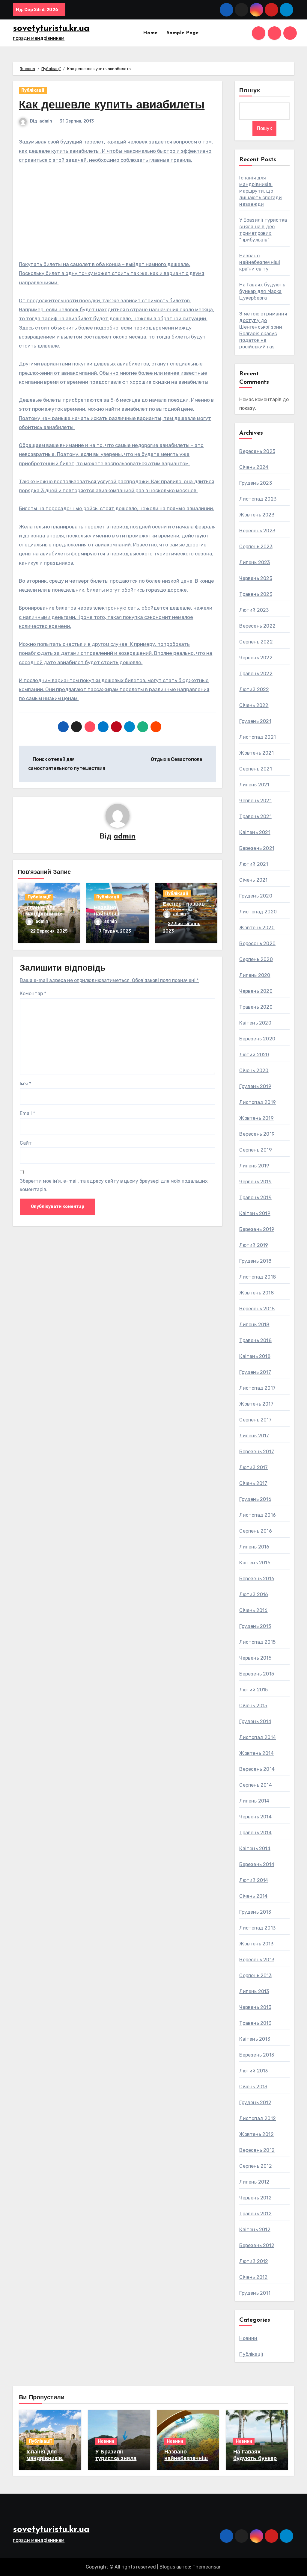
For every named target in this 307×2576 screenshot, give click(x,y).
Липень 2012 (254, 2182)
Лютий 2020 (254, 1055)
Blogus (167, 2567)
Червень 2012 (255, 2198)
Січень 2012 (253, 2277)
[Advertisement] (118, 215)
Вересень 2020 (257, 943)
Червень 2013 (255, 2007)
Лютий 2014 (254, 1880)
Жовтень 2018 (256, 1293)
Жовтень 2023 (257, 515)
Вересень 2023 (257, 531)
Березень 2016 (257, 1579)
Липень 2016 (254, 1547)
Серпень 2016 (255, 1531)
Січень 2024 (254, 467)
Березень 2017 (257, 1452)
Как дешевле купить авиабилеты (112, 106)
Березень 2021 (257, 848)
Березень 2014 (257, 1864)
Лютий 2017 (253, 1467)
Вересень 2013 (257, 1960)
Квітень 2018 (255, 1356)
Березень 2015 (257, 1674)
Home (150, 33)
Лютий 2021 (254, 864)
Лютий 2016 (254, 1594)
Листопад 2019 (258, 1102)
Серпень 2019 (255, 1150)
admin (46, 121)
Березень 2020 (257, 1039)
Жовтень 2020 (257, 928)
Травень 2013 (255, 2023)
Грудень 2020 (256, 896)
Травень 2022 (256, 674)
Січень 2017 (253, 1483)
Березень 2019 (257, 1229)
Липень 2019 (254, 1166)
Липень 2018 (254, 1325)
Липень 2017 (254, 1436)
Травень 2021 (255, 816)
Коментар (33, 994)
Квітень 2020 (255, 1023)
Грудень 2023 (255, 483)
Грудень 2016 (255, 1499)
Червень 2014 (255, 1817)
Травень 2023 (256, 594)
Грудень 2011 (255, 2293)
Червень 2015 (255, 1658)
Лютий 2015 (253, 1690)
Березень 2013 (257, 2055)
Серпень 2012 (255, 2166)
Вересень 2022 (257, 626)
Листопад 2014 (258, 1737)
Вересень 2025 (257, 451)
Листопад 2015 (257, 1642)
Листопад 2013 (257, 1928)
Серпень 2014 (255, 1785)
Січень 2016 (253, 1610)
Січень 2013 (253, 2087)
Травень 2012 (255, 2214)
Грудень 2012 (255, 2103)
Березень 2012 (257, 2245)
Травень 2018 (255, 1340)
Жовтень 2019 (256, 1118)
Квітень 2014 (255, 1848)
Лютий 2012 (254, 2261)
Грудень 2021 (255, 721)
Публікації (33, 90)
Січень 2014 (253, 1896)
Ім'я (25, 1084)
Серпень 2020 (256, 959)
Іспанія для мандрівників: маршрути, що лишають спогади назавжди (261, 191)
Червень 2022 (256, 658)
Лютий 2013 (253, 2071)
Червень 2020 (256, 991)
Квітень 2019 (255, 1213)
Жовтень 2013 (256, 1944)
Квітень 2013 (255, 2039)
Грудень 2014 (255, 1721)
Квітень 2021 (255, 832)
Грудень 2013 (255, 1912)
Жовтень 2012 (256, 2134)
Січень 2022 (254, 705)
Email (27, 1113)
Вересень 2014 (257, 1769)
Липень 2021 (254, 785)
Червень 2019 (255, 1182)
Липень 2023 (255, 562)
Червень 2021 (255, 801)
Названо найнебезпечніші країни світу (260, 262)
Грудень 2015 (255, 1626)
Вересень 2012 (257, 2150)
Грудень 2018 (255, 1261)
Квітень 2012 (255, 2230)
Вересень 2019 (257, 1134)
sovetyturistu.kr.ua (51, 29)
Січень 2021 (253, 880)
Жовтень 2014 (256, 1753)
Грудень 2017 (255, 1372)
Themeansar (206, 2567)
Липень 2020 (255, 975)
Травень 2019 (255, 1198)
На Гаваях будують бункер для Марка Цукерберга (262, 291)
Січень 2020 (254, 1071)
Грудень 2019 (255, 1086)
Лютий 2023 (254, 610)
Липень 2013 (254, 1991)
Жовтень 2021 (256, 753)
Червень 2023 (256, 578)
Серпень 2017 (255, 1420)
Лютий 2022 (254, 689)
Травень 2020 (256, 1007)
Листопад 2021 (258, 737)
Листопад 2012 (258, 2118)
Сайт (26, 1143)
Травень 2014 (255, 1833)
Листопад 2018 (258, 1277)
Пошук (250, 91)
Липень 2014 (254, 1801)
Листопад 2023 (258, 499)
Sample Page (183, 33)
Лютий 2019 (254, 1245)
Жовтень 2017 (256, 1404)
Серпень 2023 (256, 547)
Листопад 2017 (257, 1388)
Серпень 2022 (256, 642)
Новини (248, 2338)
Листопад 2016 (258, 1515)
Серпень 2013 (255, 1976)
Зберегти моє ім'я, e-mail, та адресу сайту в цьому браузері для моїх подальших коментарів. (114, 1185)
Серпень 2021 (255, 769)
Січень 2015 (253, 1706)
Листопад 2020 (258, 912)
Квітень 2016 (255, 1563)
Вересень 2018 (257, 1309)
